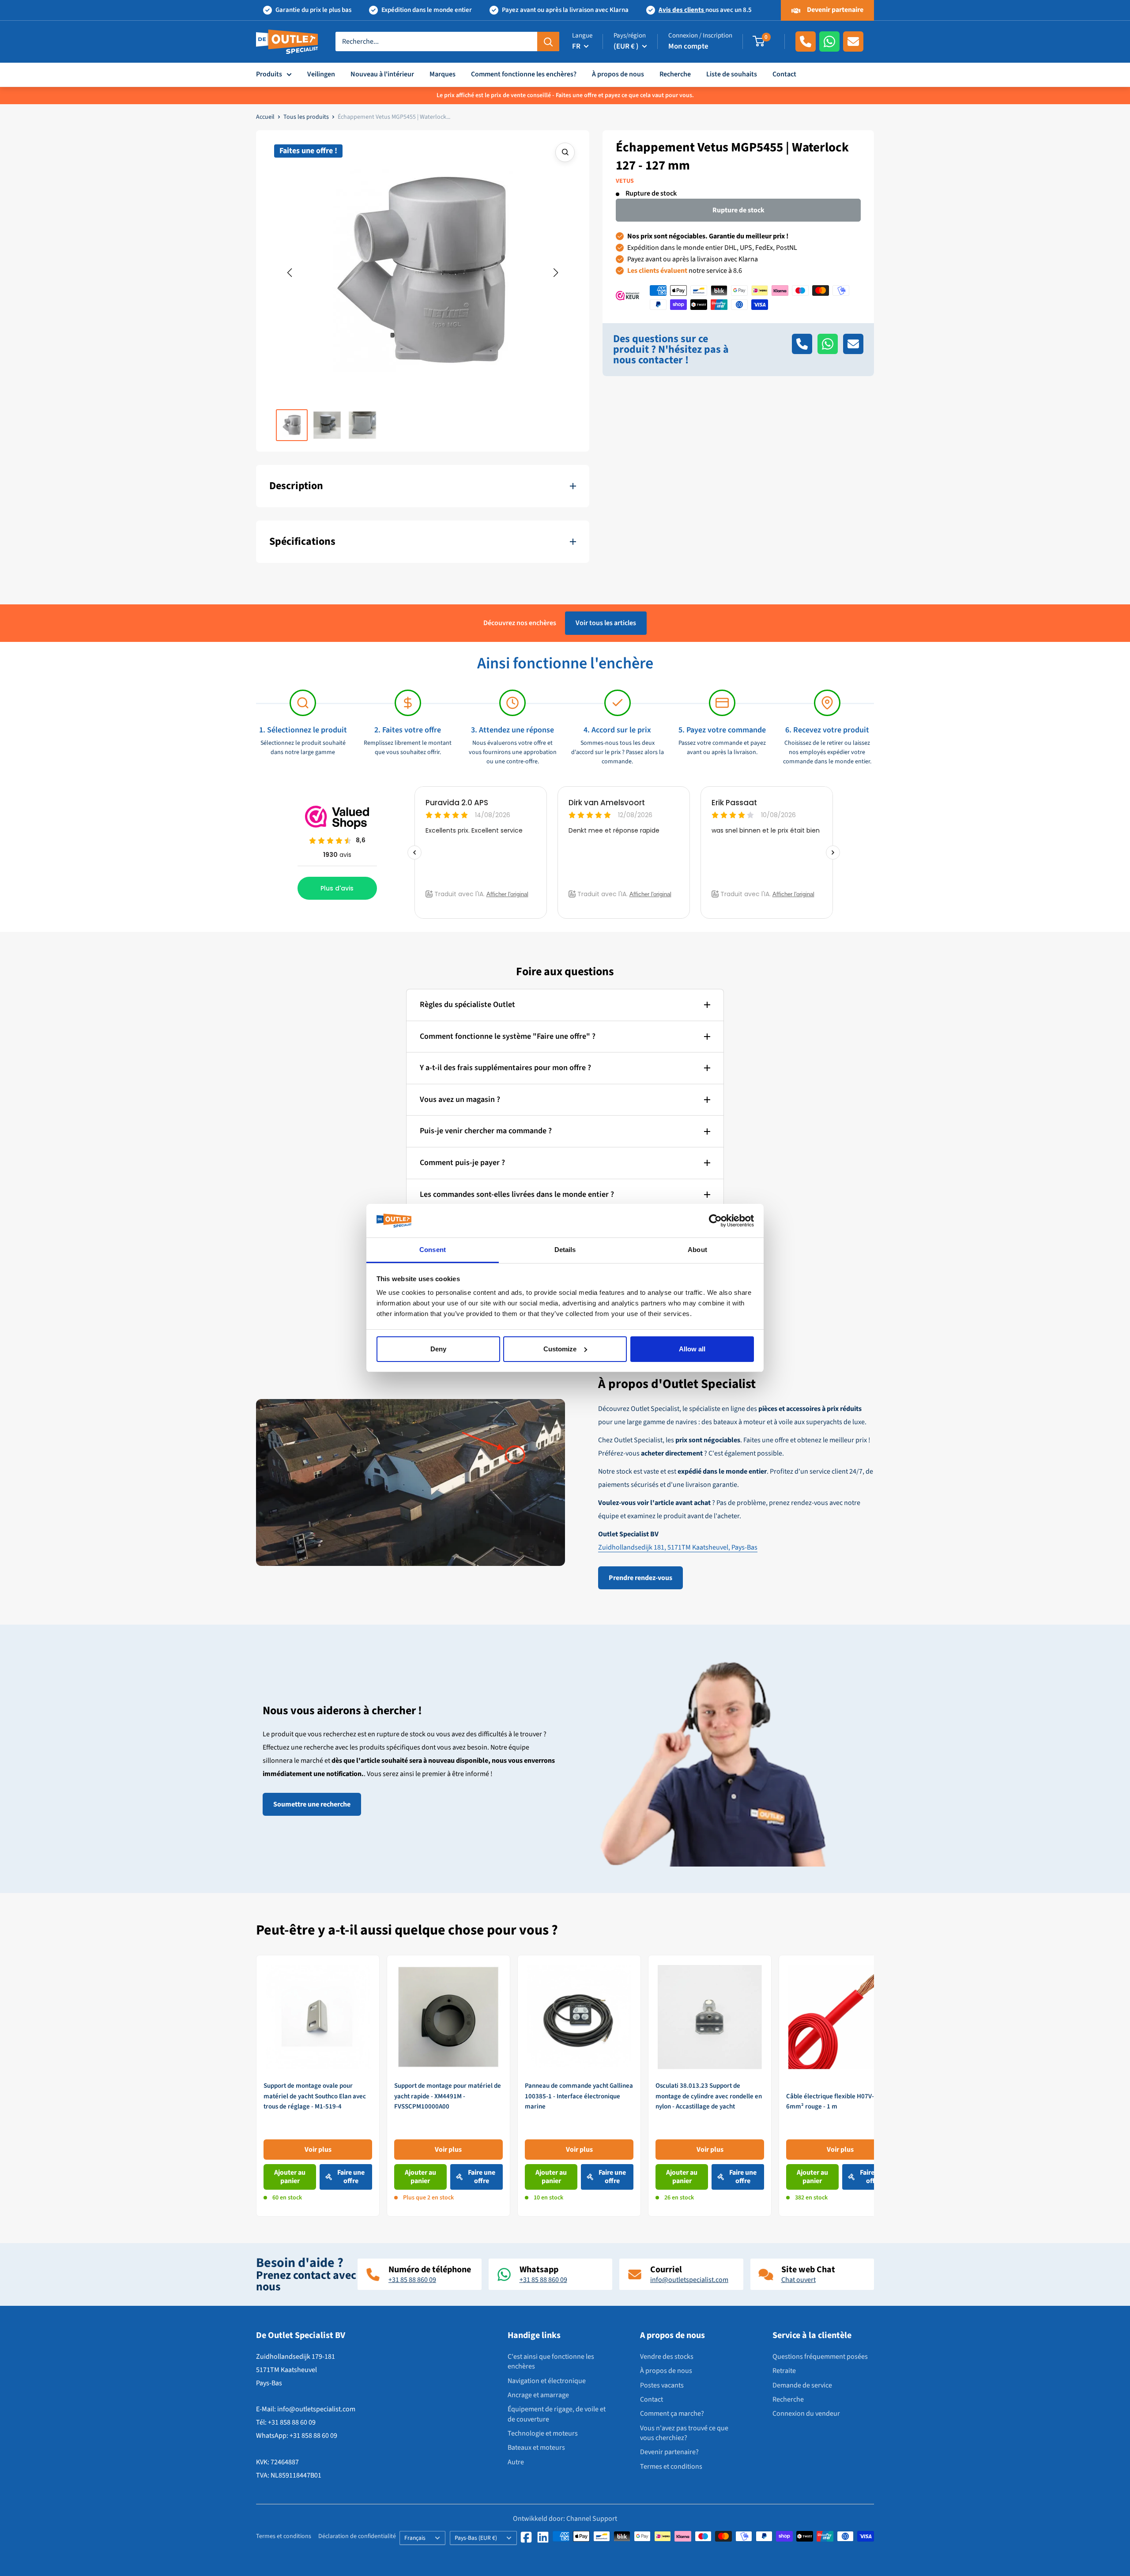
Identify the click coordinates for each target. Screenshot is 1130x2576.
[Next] (874, 2086)
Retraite (784, 2371)
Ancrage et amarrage (538, 2395)
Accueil (265, 117)
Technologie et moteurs (543, 2433)
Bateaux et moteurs (536, 2448)
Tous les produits (306, 117)
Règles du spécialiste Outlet (467, 1005)
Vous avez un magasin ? (460, 1099)
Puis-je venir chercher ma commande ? (486, 1131)
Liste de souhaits (732, 74)
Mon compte (688, 46)
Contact (784, 74)
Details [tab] (565, 1250)
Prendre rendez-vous (640, 1578)
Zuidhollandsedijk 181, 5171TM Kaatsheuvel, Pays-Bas (678, 1547)
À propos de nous (618, 74)
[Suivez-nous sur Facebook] (526, 2537)
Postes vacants (662, 2385)
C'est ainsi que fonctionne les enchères (551, 2361)
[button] (290, 273)
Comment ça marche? (672, 2414)
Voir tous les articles (606, 623)
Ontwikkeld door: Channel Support (565, 2519)
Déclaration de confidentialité (357, 2536)
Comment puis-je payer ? (462, 1163)
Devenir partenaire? (669, 2452)
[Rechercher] (548, 41)
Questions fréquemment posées (820, 2357)
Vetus (625, 181)
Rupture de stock (738, 210)
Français (415, 2538)
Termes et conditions (671, 2467)
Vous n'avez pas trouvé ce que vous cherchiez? (684, 2433)
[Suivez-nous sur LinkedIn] (543, 2537)
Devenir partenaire (834, 10)
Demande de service (802, 2385)
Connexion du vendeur (806, 2414)
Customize (560, 1349)
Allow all (692, 1349)
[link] (318, 2086)
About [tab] (697, 1250)
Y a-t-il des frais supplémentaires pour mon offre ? (505, 1068)
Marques (443, 74)
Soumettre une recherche (312, 1804)
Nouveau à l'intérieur (382, 74)
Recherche (675, 74)
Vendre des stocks (667, 2357)
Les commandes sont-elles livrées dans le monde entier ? (517, 1194)
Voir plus (318, 2149)
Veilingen (321, 74)
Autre (516, 2462)
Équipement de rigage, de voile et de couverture (557, 2414)
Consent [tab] (433, 1250)
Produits (269, 74)
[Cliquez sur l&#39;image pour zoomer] (565, 152)
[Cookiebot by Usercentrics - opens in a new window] (715, 1221)
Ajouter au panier (290, 2177)
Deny (438, 1349)
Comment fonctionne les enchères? (524, 74)
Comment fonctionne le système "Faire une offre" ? (508, 1036)
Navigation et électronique (547, 2381)
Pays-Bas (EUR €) (476, 2538)
